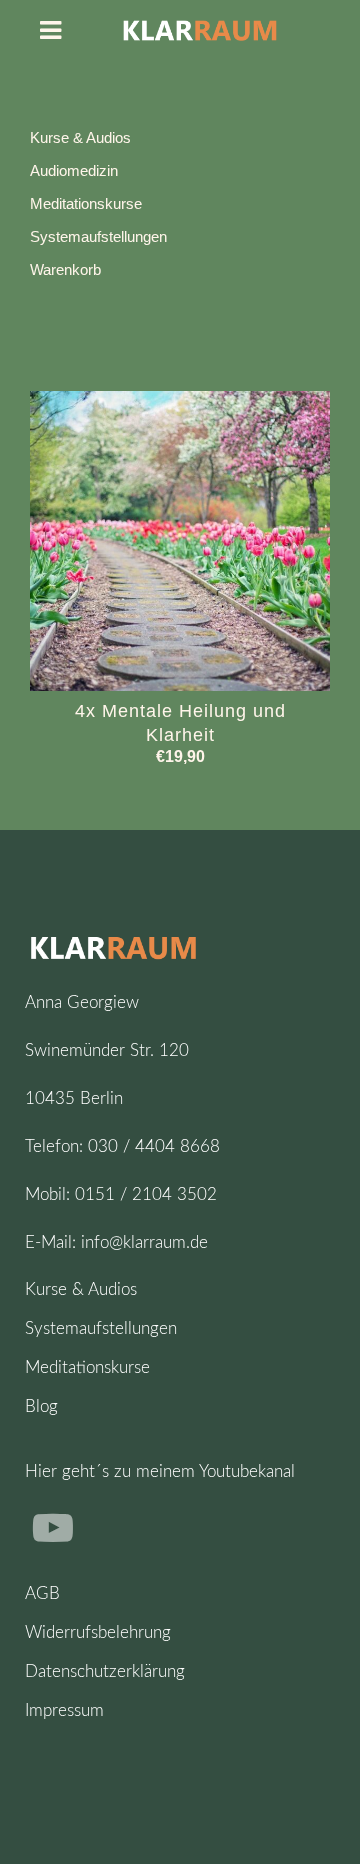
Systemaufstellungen (98, 236)
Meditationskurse (86, 203)
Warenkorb (65, 269)
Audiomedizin (74, 170)
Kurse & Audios (80, 137)
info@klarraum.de (144, 1242)
